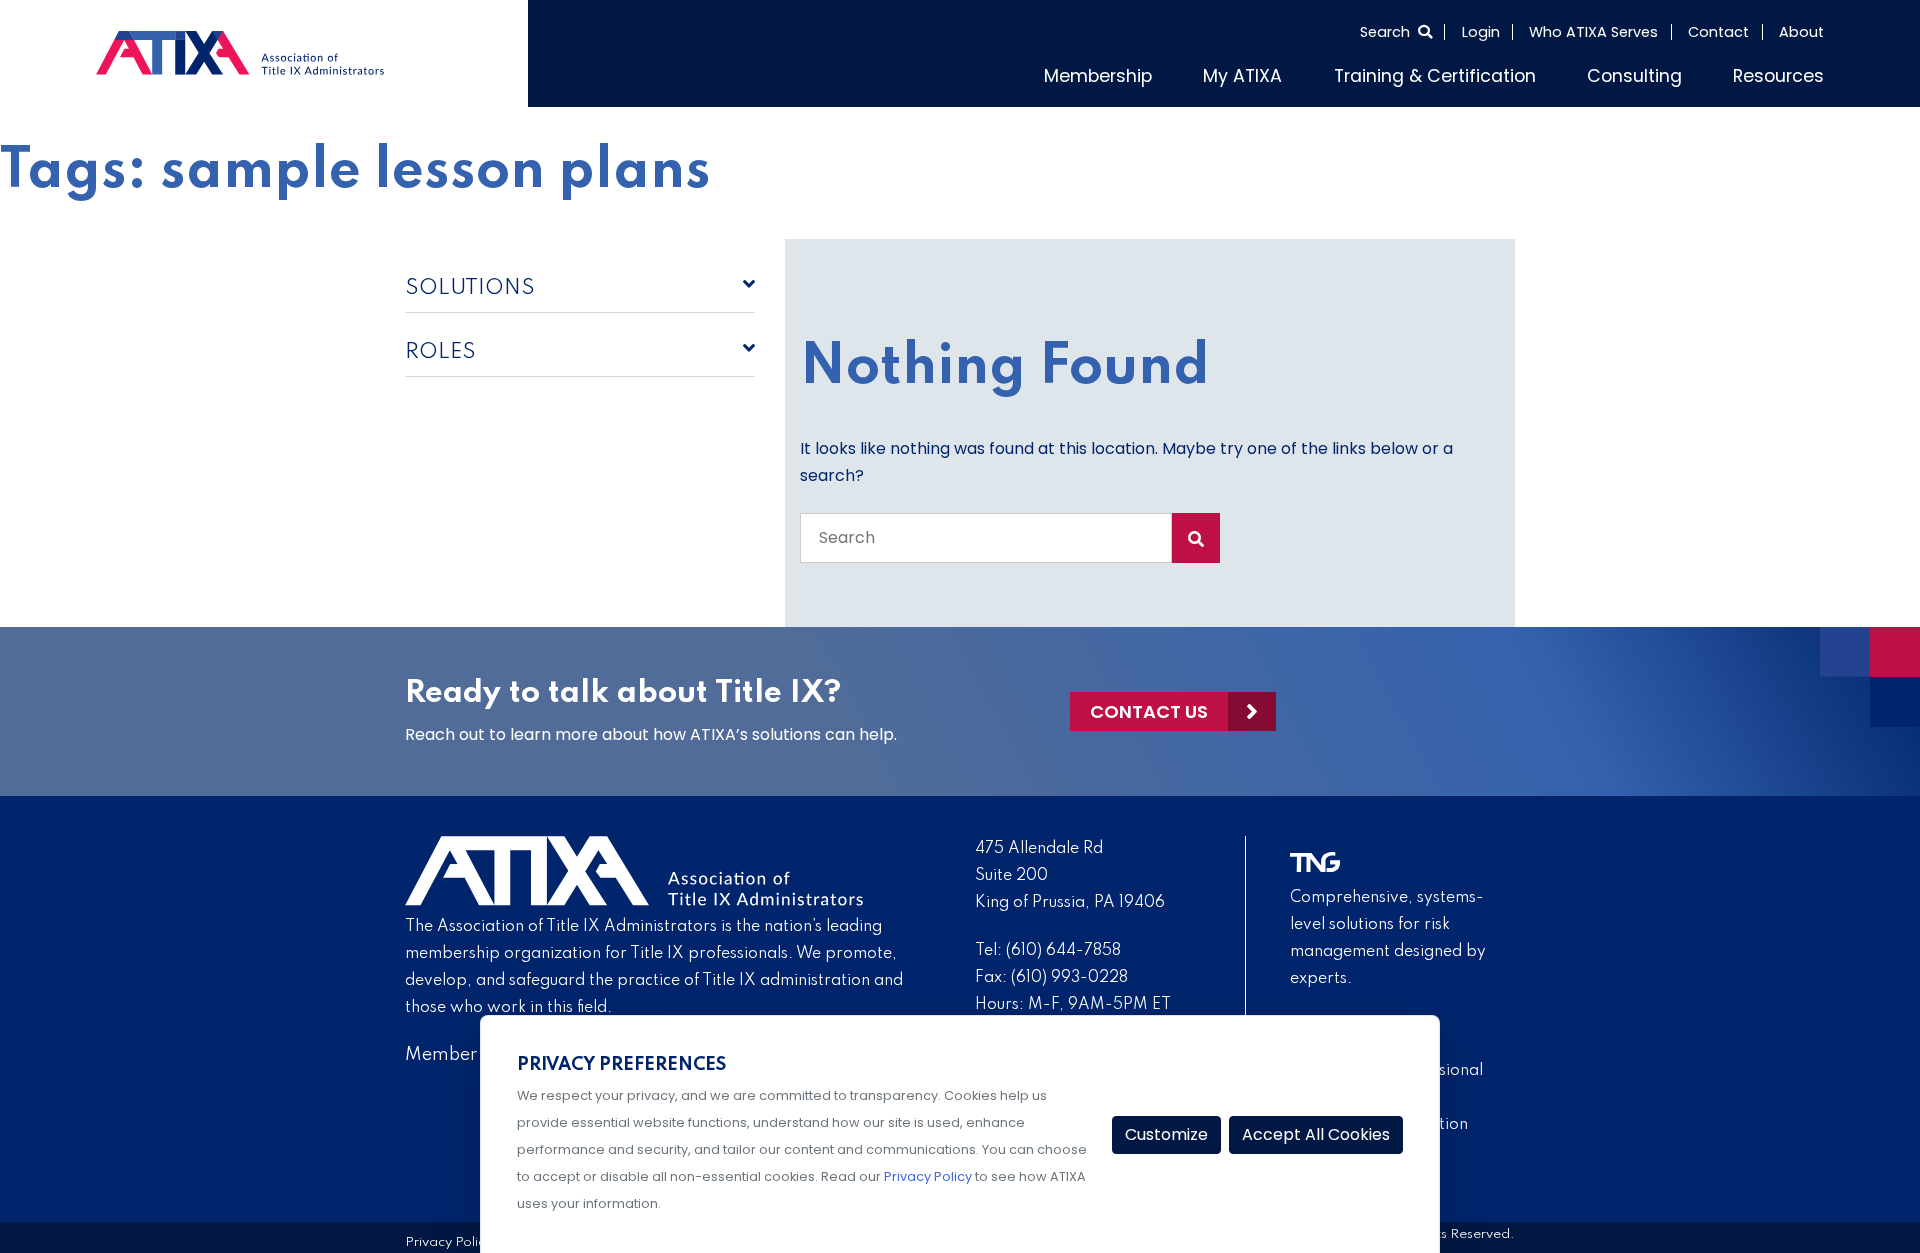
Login (1481, 32)
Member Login (466, 1050)
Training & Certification (1485, 73)
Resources (1786, 73)
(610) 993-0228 (1069, 973)
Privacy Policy (448, 1238)
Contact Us (1149, 706)
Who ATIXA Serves (1593, 32)
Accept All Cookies (1316, 1134)
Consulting (1659, 73)
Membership (1189, 73)
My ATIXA (1317, 73)
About (1801, 32)
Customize (1166, 1134)
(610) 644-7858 (1063, 946)
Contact (1718, 32)
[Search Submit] (1196, 533)
